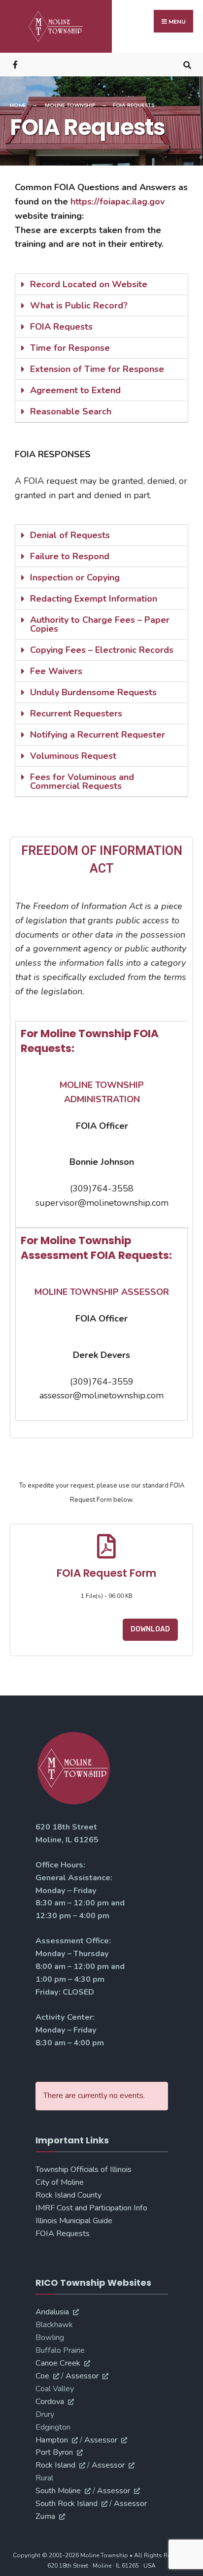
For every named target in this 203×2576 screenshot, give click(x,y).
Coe (42, 2376)
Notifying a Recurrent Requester (98, 735)
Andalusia (52, 2312)
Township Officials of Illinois (84, 2169)
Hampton (52, 2440)
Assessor (82, 2376)
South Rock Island (67, 2504)
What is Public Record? (79, 305)
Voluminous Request (73, 756)
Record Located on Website (89, 284)
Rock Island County (68, 2195)
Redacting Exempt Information (94, 599)
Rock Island (55, 2465)
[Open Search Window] (187, 64)
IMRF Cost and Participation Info (91, 2208)
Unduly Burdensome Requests (93, 692)
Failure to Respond (70, 556)
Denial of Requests (70, 535)
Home (18, 105)
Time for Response (70, 348)
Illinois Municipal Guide (74, 2221)
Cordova (50, 2402)
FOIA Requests (61, 327)
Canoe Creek (58, 2363)
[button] (101, 285)
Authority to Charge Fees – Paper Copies (100, 624)
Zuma (45, 2516)
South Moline (58, 2491)
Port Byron (54, 2452)
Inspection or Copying (75, 577)
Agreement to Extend (75, 390)
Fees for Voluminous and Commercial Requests (82, 781)
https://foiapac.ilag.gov (118, 202)
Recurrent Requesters (76, 713)
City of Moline (60, 2182)
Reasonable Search (71, 411)
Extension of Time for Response (97, 369)
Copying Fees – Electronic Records (102, 650)
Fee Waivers (56, 671)
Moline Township (70, 105)
